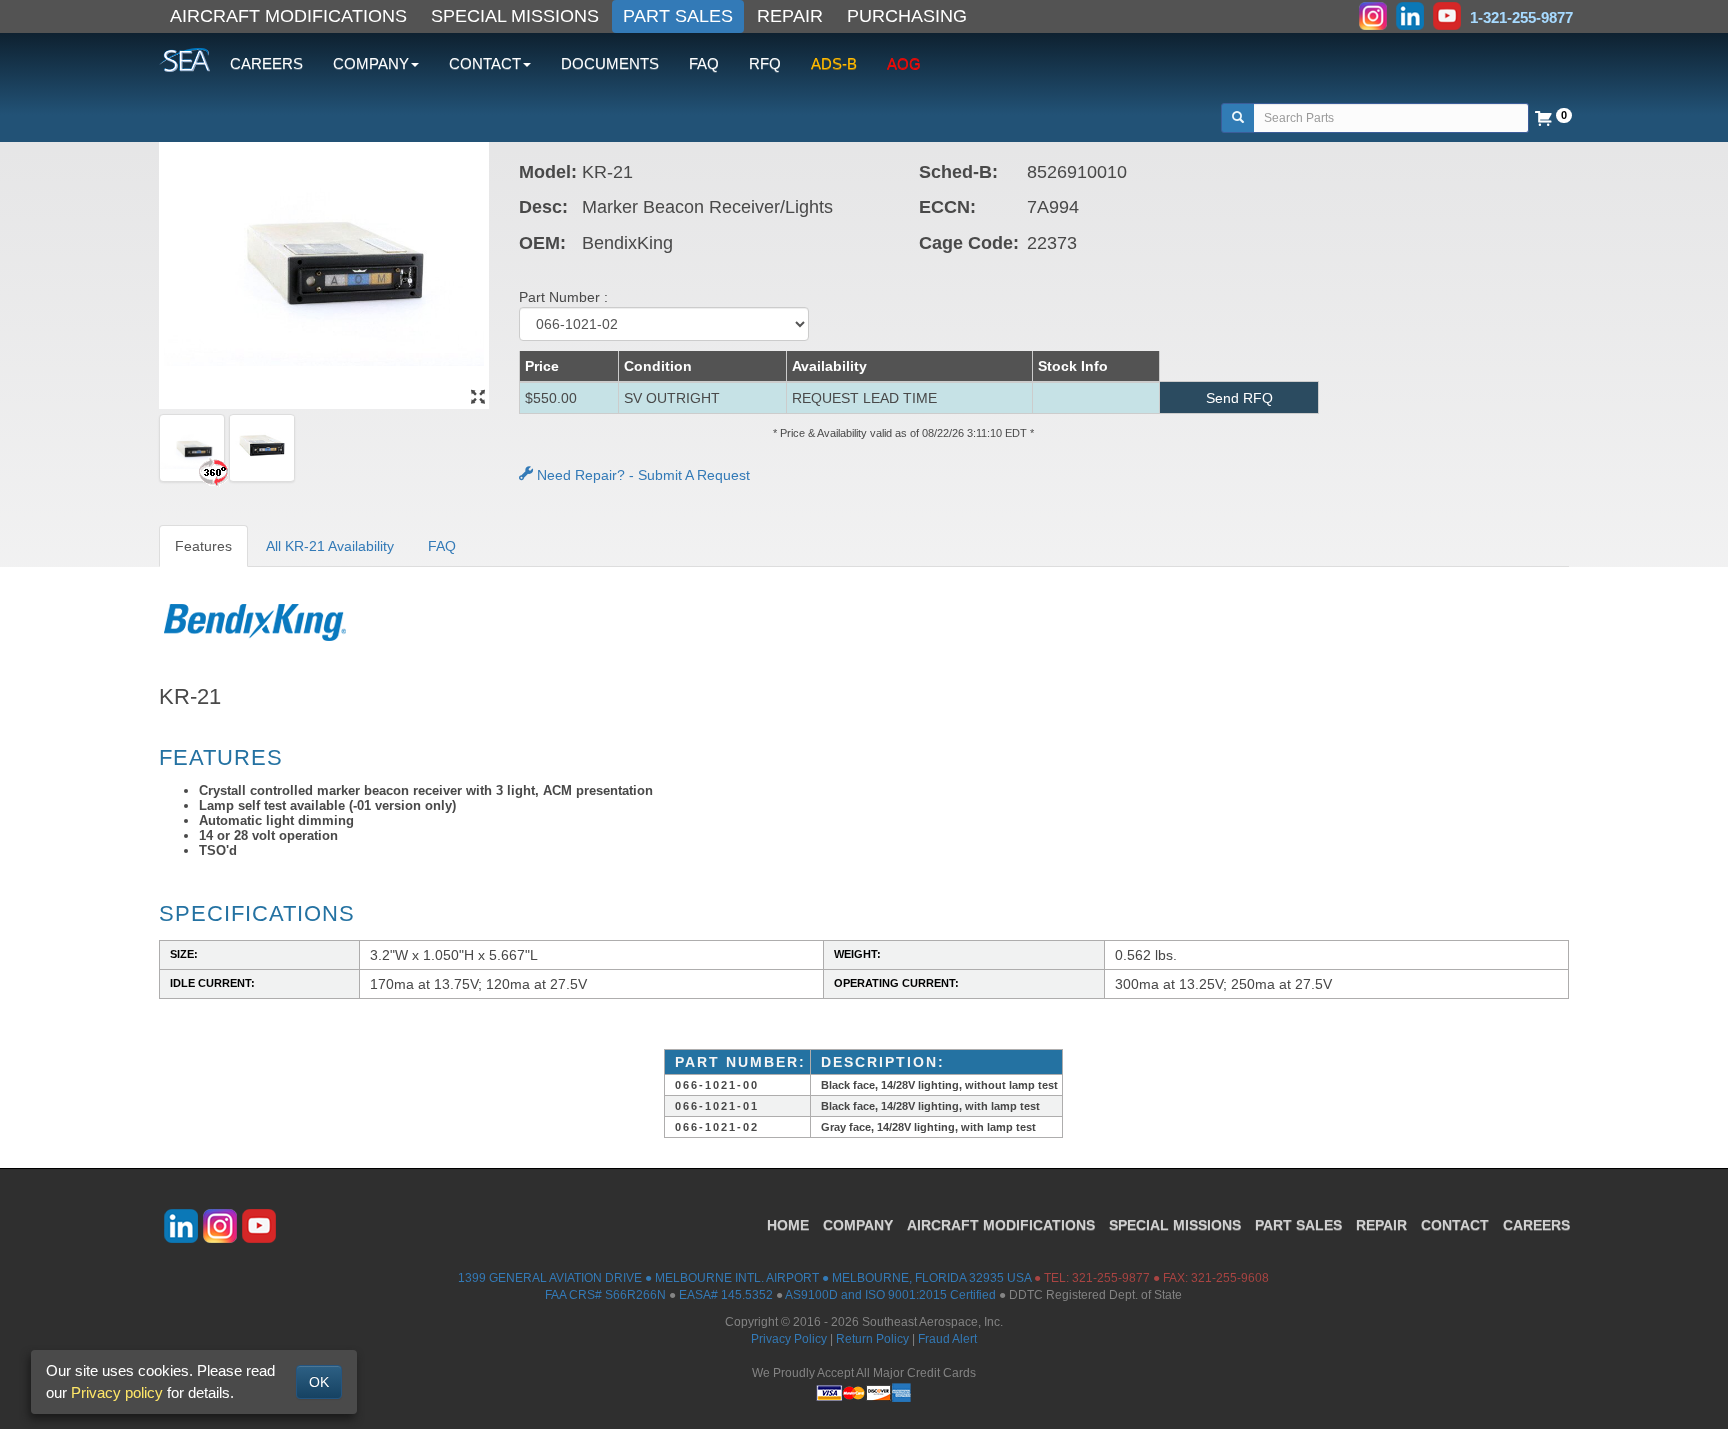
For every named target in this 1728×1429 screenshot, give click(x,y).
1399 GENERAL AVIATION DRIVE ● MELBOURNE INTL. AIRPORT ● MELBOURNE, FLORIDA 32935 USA (744, 1278)
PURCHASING (907, 16)
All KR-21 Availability (330, 546)
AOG (904, 63)
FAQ (704, 63)
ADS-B (834, 63)
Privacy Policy (789, 1339)
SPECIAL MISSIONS (515, 16)
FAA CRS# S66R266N (605, 1295)
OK (319, 1382)
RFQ (765, 63)
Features (203, 546)
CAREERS (266, 63)
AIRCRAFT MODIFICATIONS (288, 16)
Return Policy (872, 1339)
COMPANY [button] (371, 63)
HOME (788, 1225)
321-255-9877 (1111, 1278)
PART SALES (678, 16)
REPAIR (790, 16)
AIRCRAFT (1001, 1225)
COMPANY (858, 1225)
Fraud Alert (947, 1339)
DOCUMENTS (610, 63)
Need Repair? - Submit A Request (641, 475)
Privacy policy (117, 1392)
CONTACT (1455, 1225)
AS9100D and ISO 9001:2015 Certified (890, 1295)
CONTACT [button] (485, 63)
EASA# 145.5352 (726, 1295)
